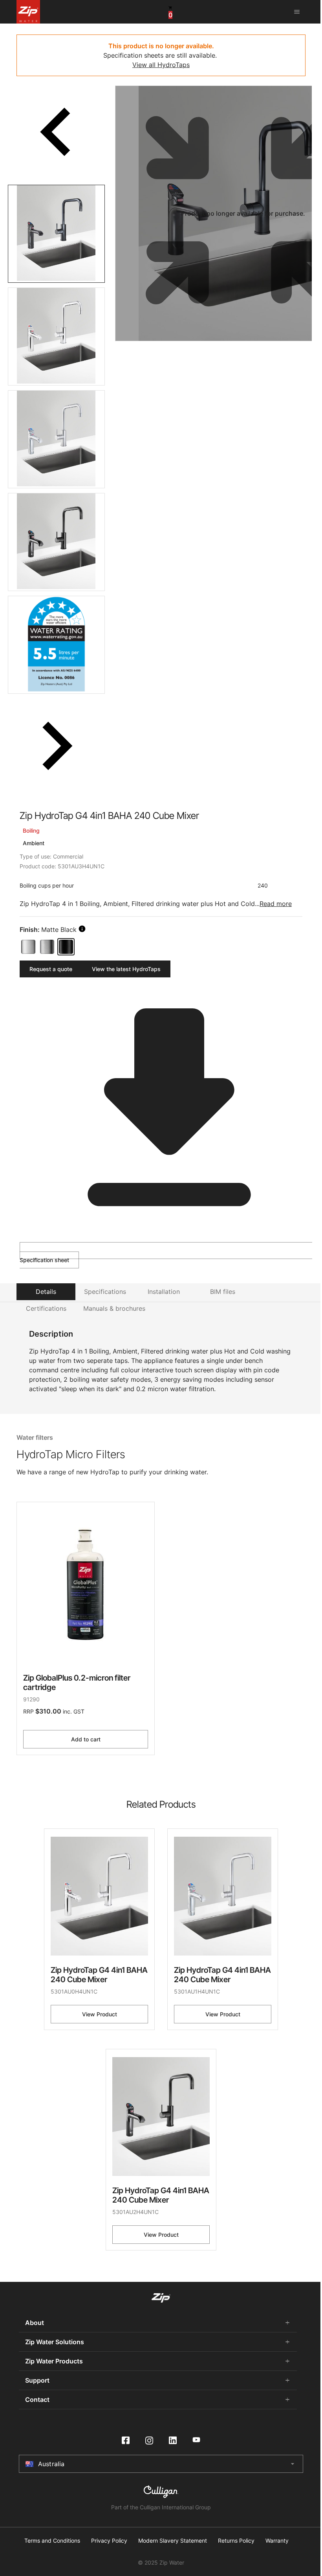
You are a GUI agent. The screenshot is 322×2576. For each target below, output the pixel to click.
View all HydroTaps (161, 65)
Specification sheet (44, 1260)
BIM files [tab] (223, 1292)
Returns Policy (236, 2541)
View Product (100, 2014)
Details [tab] (46, 1292)
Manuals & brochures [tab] (114, 1308)
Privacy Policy (109, 2541)
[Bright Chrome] (28, 947)
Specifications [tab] (105, 1292)
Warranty (277, 2541)
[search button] (82, 929)
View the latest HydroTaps (126, 969)
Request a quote (51, 969)
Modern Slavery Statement (173, 2541)
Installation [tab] (164, 1292)
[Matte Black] (66, 947)
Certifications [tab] (46, 1308)
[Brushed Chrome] (47, 947)
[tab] (56, 234)
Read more (276, 904)
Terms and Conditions (52, 2541)
